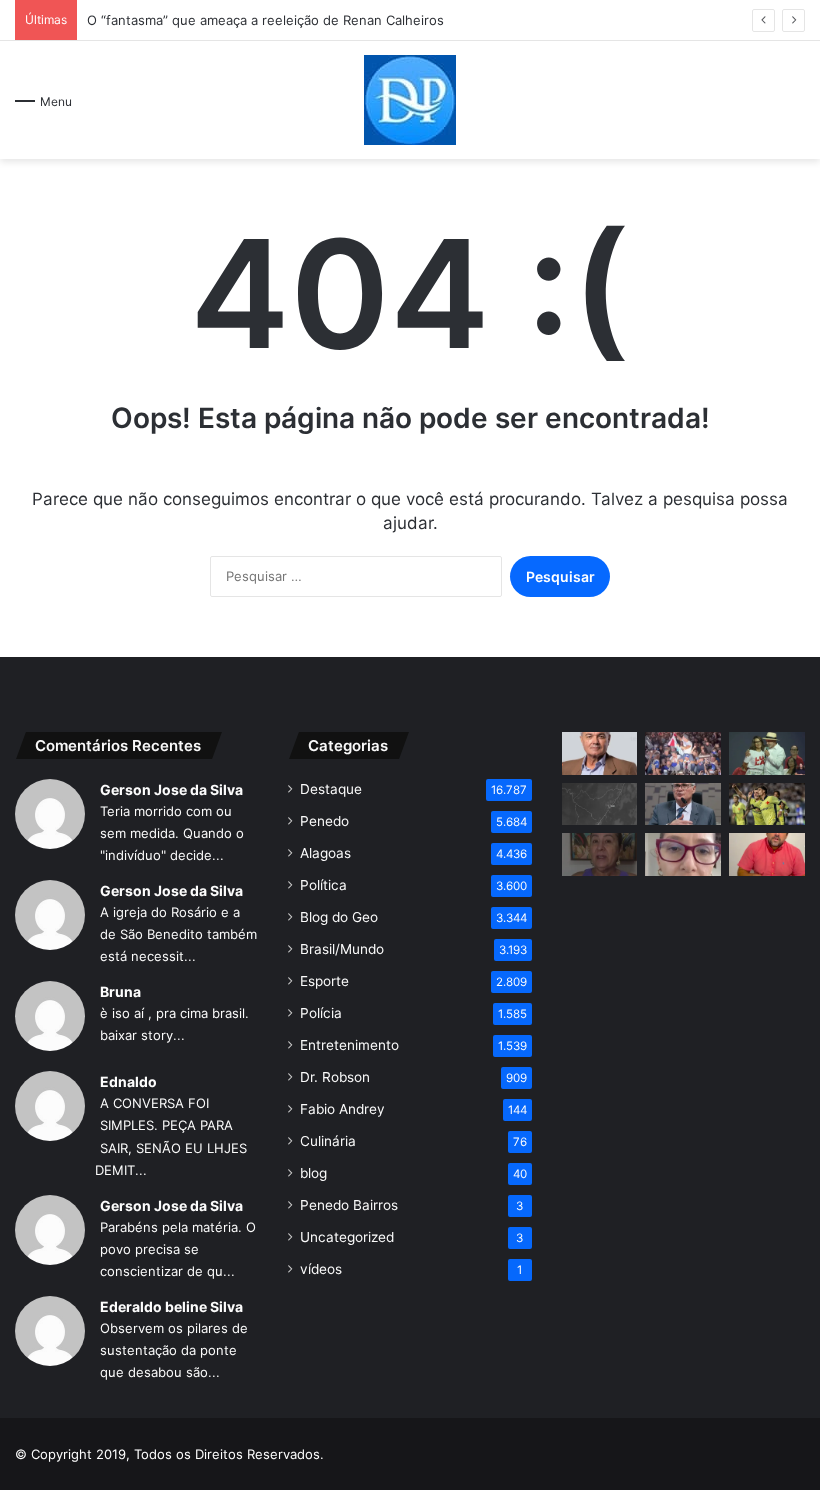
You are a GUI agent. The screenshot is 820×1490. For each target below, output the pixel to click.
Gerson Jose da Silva (171, 789)
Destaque (331, 789)
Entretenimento (349, 1045)
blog (313, 1173)
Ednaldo (128, 1081)
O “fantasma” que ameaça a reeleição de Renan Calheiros (265, 20)
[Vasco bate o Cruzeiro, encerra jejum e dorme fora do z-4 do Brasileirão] (767, 804)
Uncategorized (347, 1237)
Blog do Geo (339, 917)
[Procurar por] (795, 107)
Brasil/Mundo (342, 949)
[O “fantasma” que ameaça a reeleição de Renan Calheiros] (600, 753)
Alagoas (325, 853)
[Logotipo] (410, 100)
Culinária (328, 1141)
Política (323, 885)
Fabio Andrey (342, 1109)
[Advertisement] (683, 1014)
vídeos (321, 1269)
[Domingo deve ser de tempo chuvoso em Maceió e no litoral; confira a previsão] (600, 804)
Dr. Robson (335, 1077)
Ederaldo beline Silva (171, 1306)
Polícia (321, 1013)
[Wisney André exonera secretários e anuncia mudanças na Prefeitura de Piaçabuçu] (767, 854)
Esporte (324, 981)
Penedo (324, 821)
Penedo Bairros (349, 1205)
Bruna (120, 991)
